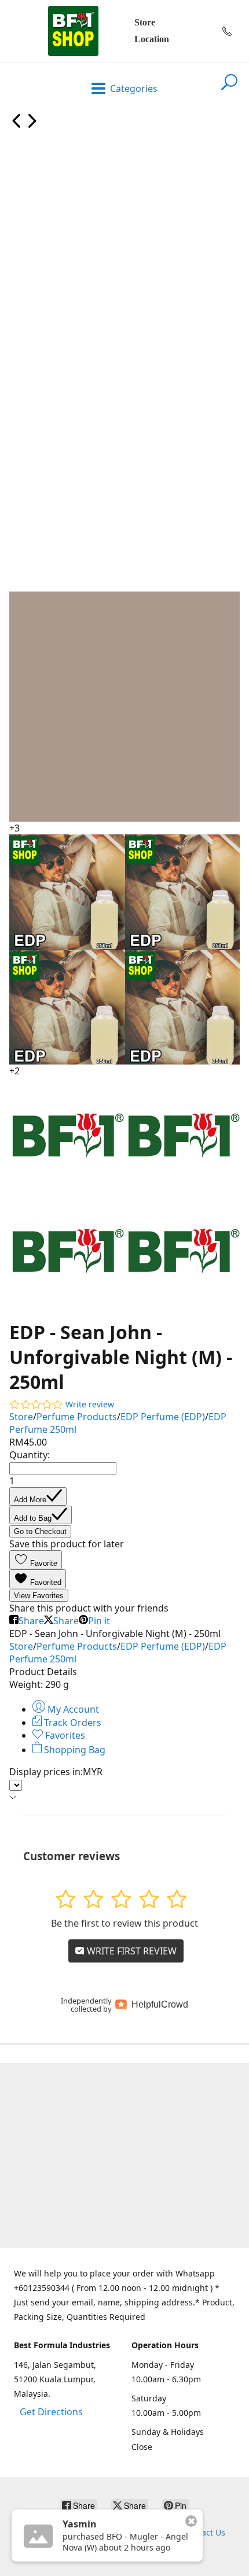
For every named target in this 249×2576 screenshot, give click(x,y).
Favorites (64, 1735)
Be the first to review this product (124, 1923)
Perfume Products (77, 1417)
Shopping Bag (74, 1750)
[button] (36, 1560)
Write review (90, 1404)
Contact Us (204, 2532)
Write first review (131, 1951)
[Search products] (229, 89)
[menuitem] (17, 125)
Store (145, 22)
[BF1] (73, 31)
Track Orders (72, 1723)
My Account (72, 1709)
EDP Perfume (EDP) (163, 1417)
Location (152, 39)
